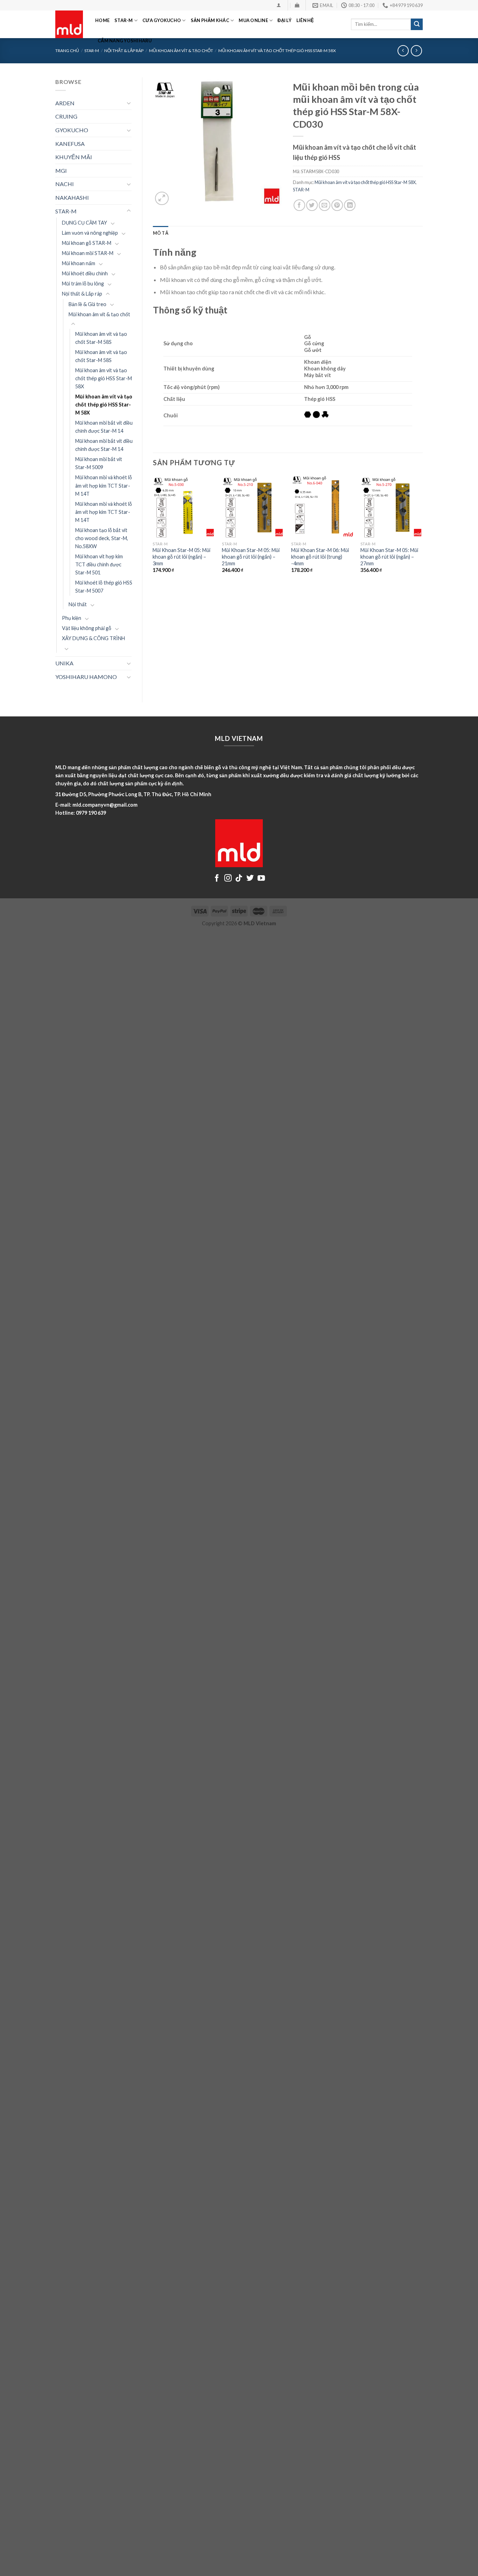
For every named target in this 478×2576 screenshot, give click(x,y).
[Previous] (153, 530)
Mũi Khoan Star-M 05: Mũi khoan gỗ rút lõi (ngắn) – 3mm (181, 557)
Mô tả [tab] (161, 233)
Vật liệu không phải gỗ (87, 628)
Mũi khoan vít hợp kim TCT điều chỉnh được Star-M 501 (99, 564)
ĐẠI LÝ (284, 20)
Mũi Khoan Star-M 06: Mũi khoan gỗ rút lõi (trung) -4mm (320, 557)
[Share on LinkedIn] (350, 205)
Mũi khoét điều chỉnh (85, 273)
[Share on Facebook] (299, 205)
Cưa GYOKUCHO (162, 20)
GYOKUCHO (72, 130)
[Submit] (417, 24)
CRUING (66, 116)
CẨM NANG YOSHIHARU (125, 41)
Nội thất (78, 604)
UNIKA (64, 663)
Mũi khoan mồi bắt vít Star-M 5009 (99, 463)
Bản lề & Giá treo (87, 304)
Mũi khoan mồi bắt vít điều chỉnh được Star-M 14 (104, 427)
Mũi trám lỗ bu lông (83, 284)
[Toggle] (129, 103)
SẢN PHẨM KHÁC (210, 20)
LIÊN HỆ (305, 20)
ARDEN (65, 103)
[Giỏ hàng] (297, 5)
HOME (102, 20)
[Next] (422, 530)
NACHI (65, 184)
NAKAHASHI (72, 197)
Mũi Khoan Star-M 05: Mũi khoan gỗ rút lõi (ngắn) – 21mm (251, 557)
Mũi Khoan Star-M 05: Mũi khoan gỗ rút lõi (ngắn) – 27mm (389, 557)
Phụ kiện (72, 618)
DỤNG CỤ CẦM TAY (85, 223)
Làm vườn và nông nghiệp (90, 233)
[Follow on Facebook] (217, 879)
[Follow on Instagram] (228, 879)
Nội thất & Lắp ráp (82, 294)
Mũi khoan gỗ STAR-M (87, 243)
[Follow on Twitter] (250, 879)
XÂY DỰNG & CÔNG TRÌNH (93, 638)
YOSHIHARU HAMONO (86, 677)
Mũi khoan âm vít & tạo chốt (99, 314)
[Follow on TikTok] (239, 879)
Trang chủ (67, 51)
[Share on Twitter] (312, 205)
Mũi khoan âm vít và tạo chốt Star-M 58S (101, 338)
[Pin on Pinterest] (337, 205)
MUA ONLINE (253, 20)
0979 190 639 (91, 813)
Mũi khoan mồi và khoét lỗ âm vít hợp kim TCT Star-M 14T (104, 485)
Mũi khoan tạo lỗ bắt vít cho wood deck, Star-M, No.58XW (102, 538)
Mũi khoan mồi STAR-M (88, 253)
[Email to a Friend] (325, 205)
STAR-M (124, 20)
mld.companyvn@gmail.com (105, 805)
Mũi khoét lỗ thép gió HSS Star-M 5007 (104, 587)
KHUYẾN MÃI (74, 157)
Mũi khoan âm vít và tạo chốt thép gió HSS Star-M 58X (104, 378)
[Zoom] (162, 199)
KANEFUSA (70, 144)
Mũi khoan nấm (79, 263)
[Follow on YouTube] (261, 879)
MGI (61, 171)
